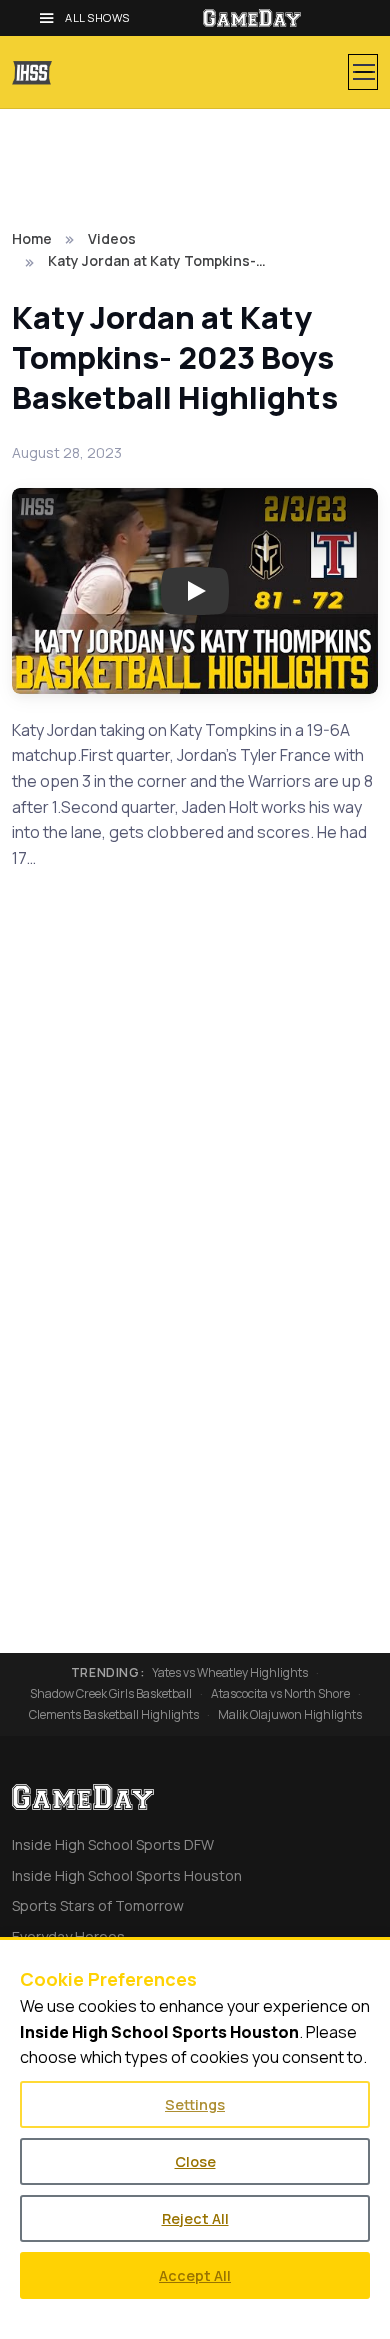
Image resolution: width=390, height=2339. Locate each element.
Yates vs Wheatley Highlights (230, 1673)
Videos (112, 238)
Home (32, 238)
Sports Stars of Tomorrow (98, 1905)
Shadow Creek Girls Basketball (111, 1694)
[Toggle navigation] (363, 72)
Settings (195, 2104)
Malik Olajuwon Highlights (290, 1715)
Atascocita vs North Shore (280, 1694)
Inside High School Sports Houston (127, 1875)
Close (195, 2161)
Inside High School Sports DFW (113, 1844)
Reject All (195, 2218)
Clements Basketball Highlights (114, 1715)
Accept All (195, 2275)
